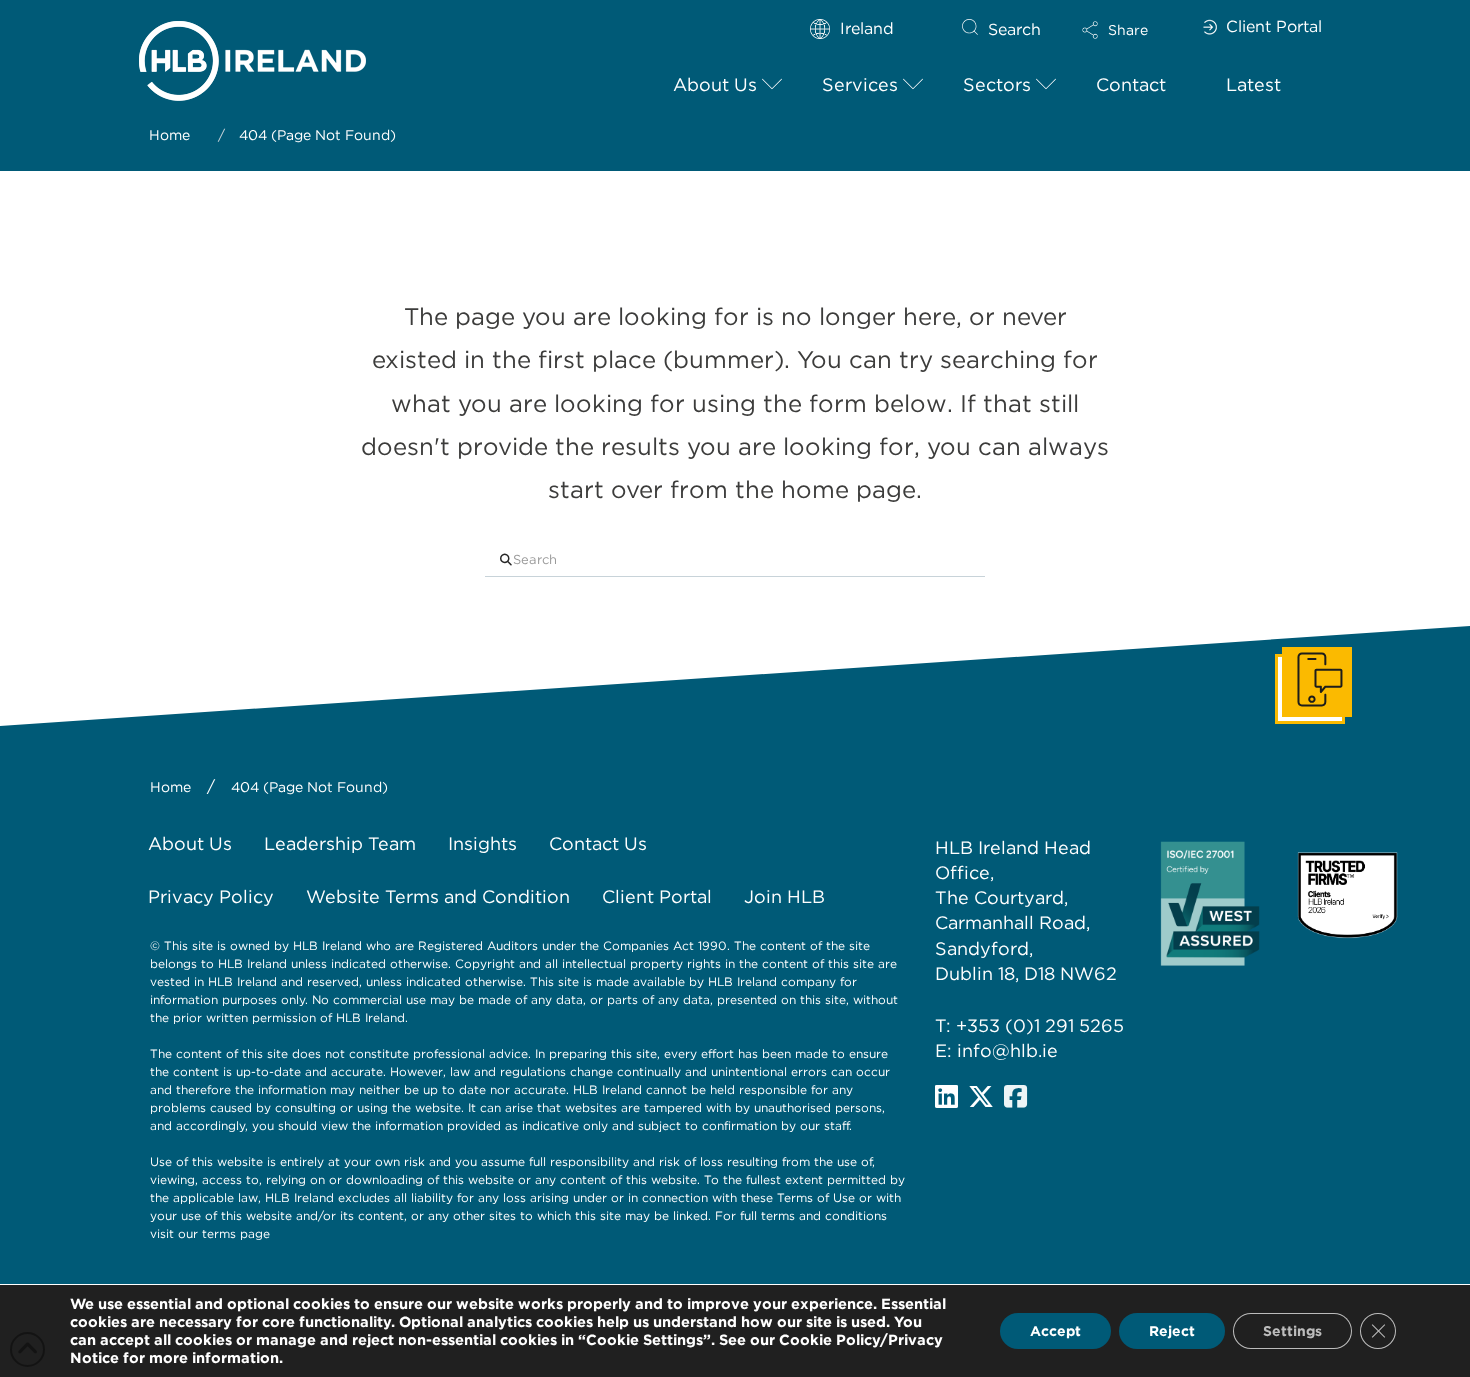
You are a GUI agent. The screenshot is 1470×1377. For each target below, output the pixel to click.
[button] (1132, 30)
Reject (1172, 1331)
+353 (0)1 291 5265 (1040, 1025)
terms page (236, 1233)
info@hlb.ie (1007, 1050)
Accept (1055, 1331)
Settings (1292, 1331)
